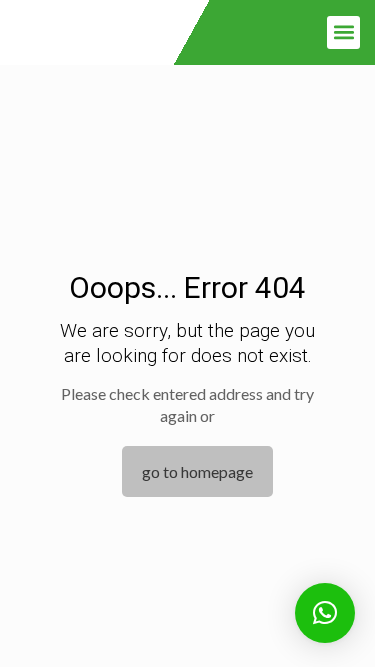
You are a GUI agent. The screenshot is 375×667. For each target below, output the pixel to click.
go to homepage (197, 471)
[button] (343, 32)
